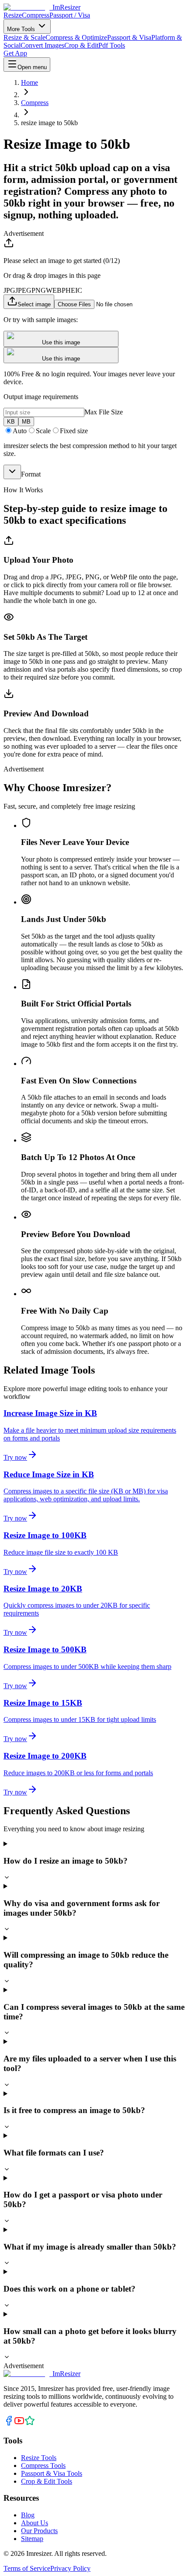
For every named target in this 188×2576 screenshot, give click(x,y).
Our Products (39, 2531)
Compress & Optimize (76, 37)
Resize (13, 15)
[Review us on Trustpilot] (30, 2424)
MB (26, 422)
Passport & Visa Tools (52, 2473)
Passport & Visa (129, 37)
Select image (34, 304)
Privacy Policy (70, 2568)
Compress (36, 15)
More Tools (22, 29)
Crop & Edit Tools (47, 2481)
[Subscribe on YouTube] (19, 2424)
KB (11, 422)
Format (31, 474)
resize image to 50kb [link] (49, 123)
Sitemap (32, 2539)
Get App (15, 53)
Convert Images (42, 45)
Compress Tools (43, 2466)
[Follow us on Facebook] (9, 2424)
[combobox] (12, 472)
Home (30, 82)
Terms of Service (27, 2568)
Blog (28, 2515)
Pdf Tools (112, 45)
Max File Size (104, 412)
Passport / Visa (70, 15)
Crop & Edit (81, 45)
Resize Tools (39, 2458)
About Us (35, 2523)
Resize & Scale (24, 37)
